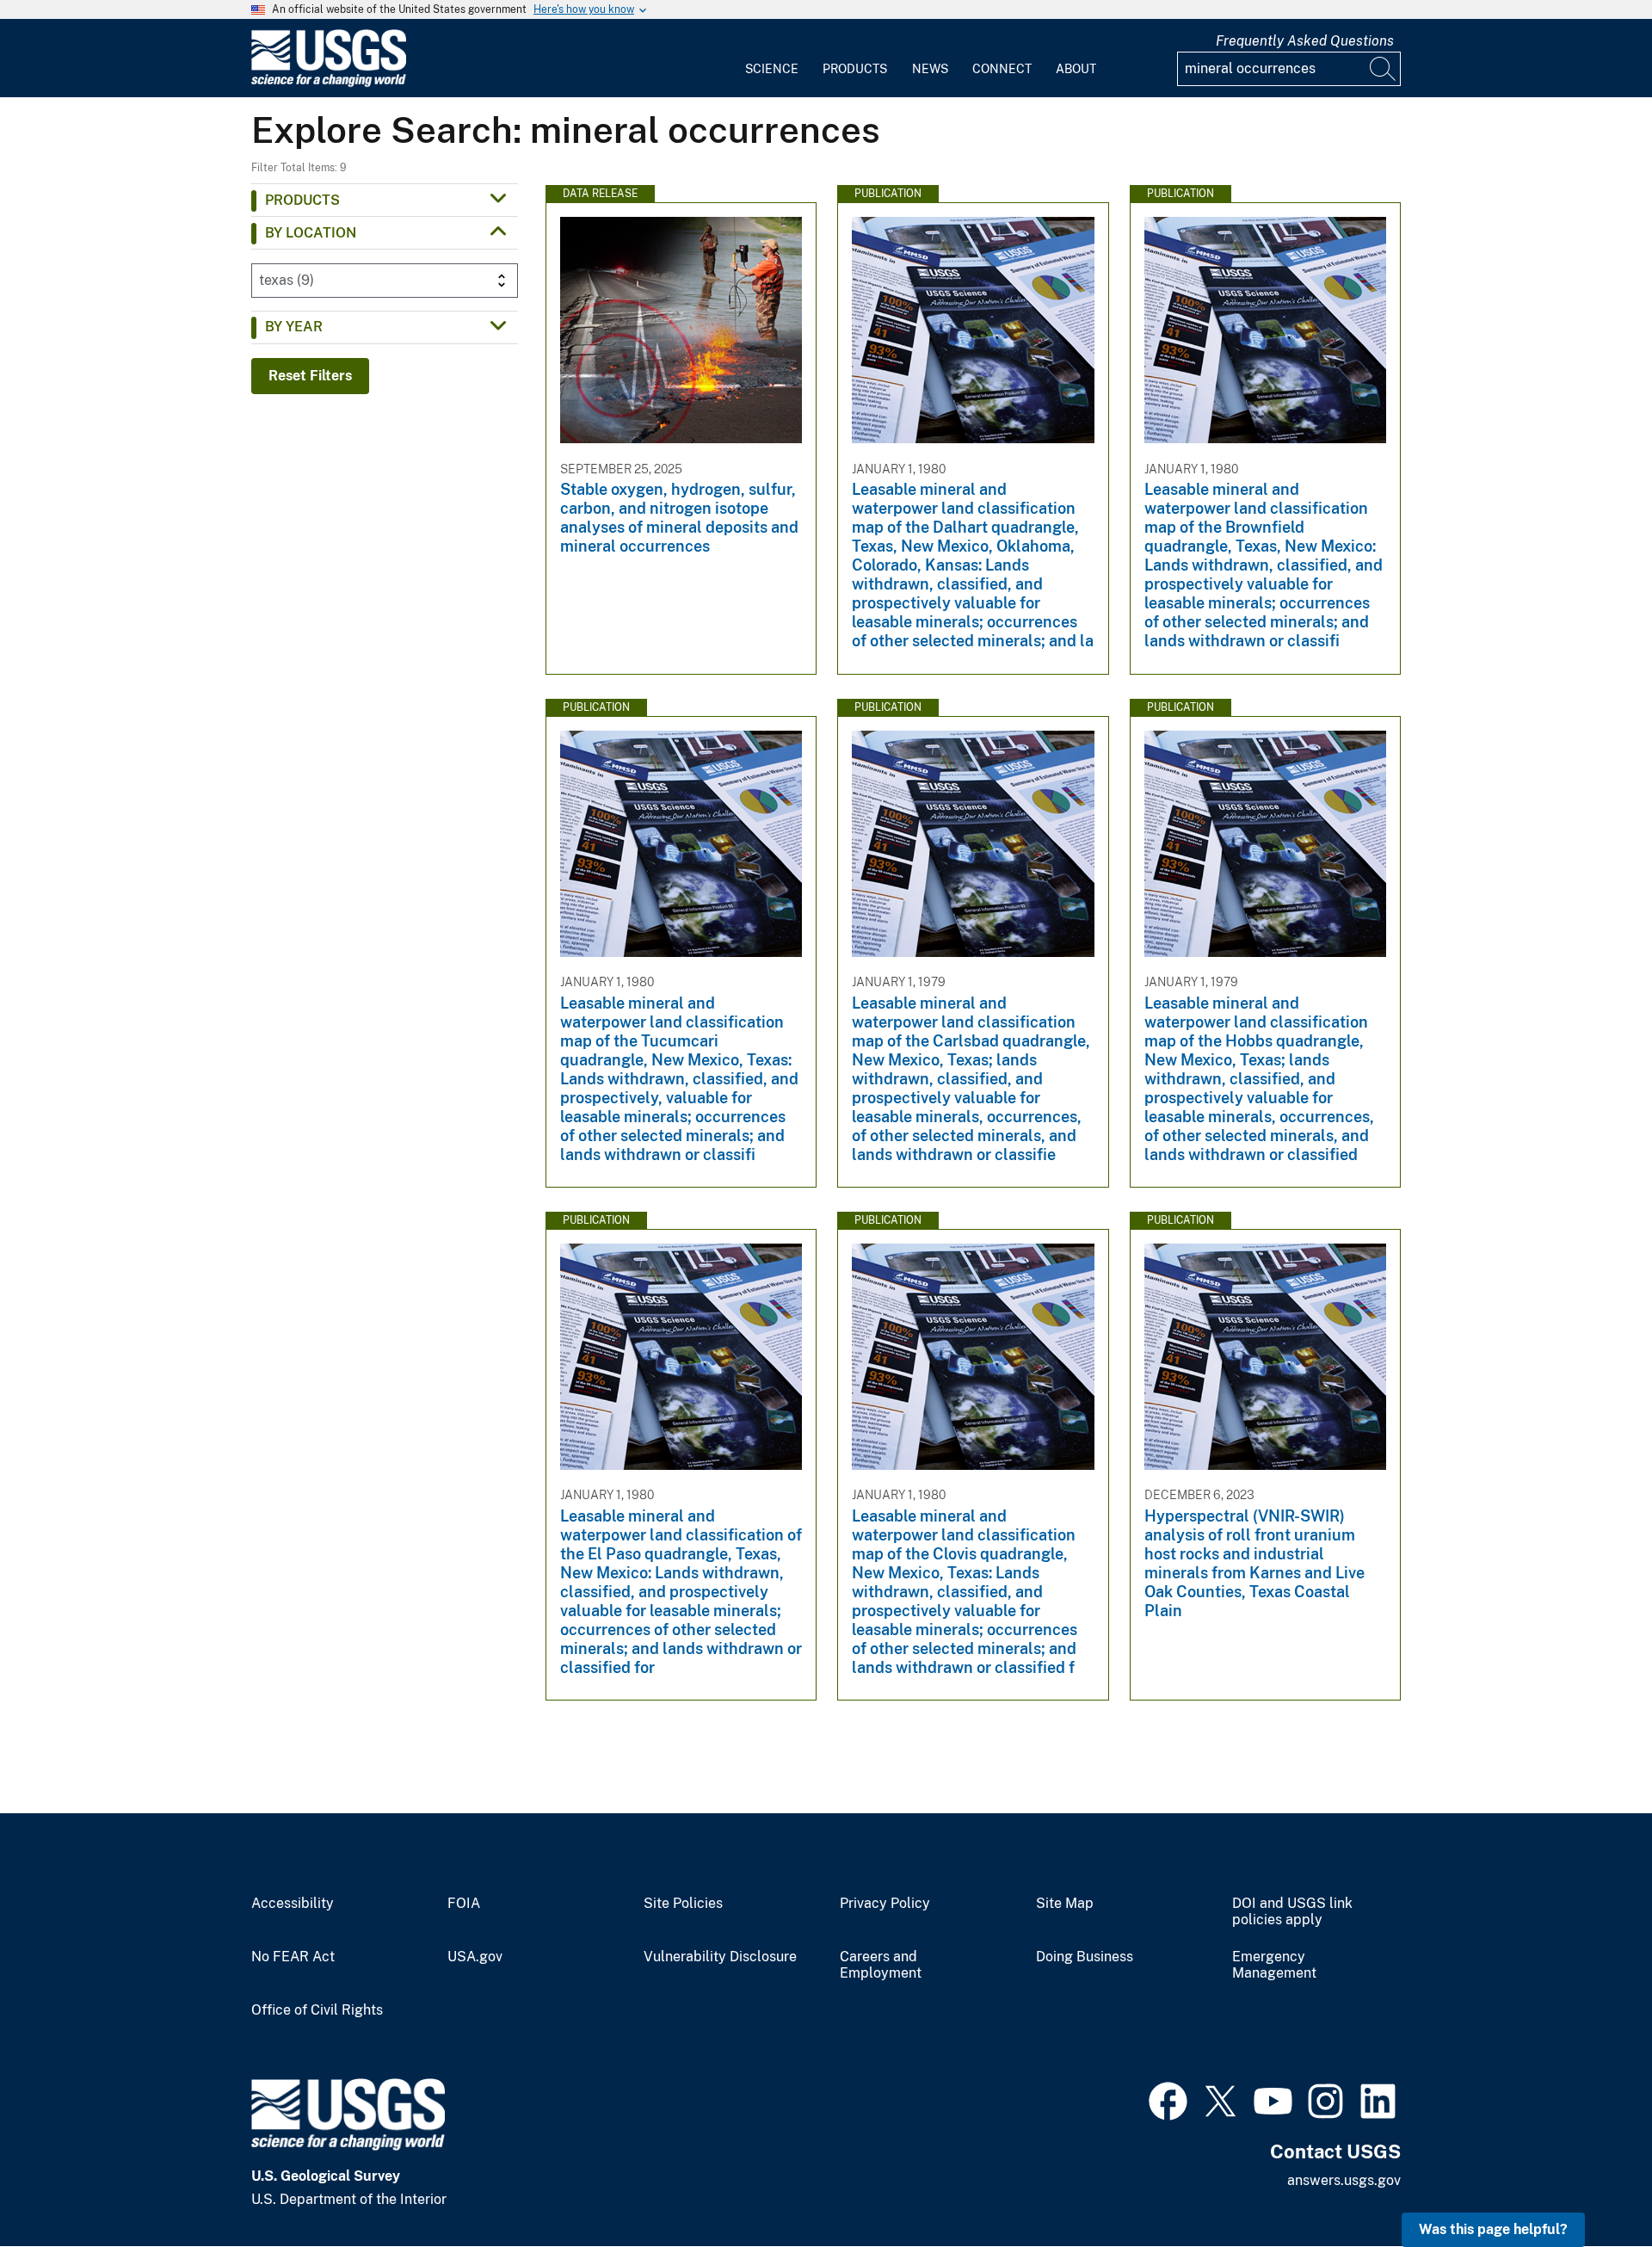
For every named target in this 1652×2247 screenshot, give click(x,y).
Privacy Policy (885, 1904)
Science (772, 69)
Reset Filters (310, 376)
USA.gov (475, 1957)
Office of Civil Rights (317, 2010)
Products (855, 69)
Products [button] (302, 200)
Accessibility (293, 1904)
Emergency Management (1274, 1965)
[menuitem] (772, 59)
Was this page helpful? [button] (1493, 2229)
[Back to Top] (1590, 2185)
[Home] (329, 83)
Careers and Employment (881, 1965)
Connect (1002, 69)
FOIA (464, 1904)
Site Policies (683, 1904)
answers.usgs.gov (1344, 2180)
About (1076, 69)
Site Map (1065, 1904)
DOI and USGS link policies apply (1292, 1912)
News (930, 69)
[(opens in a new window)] (1168, 2099)
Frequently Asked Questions (1305, 41)
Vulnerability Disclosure (720, 1957)
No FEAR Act (293, 1957)
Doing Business (1085, 1957)
